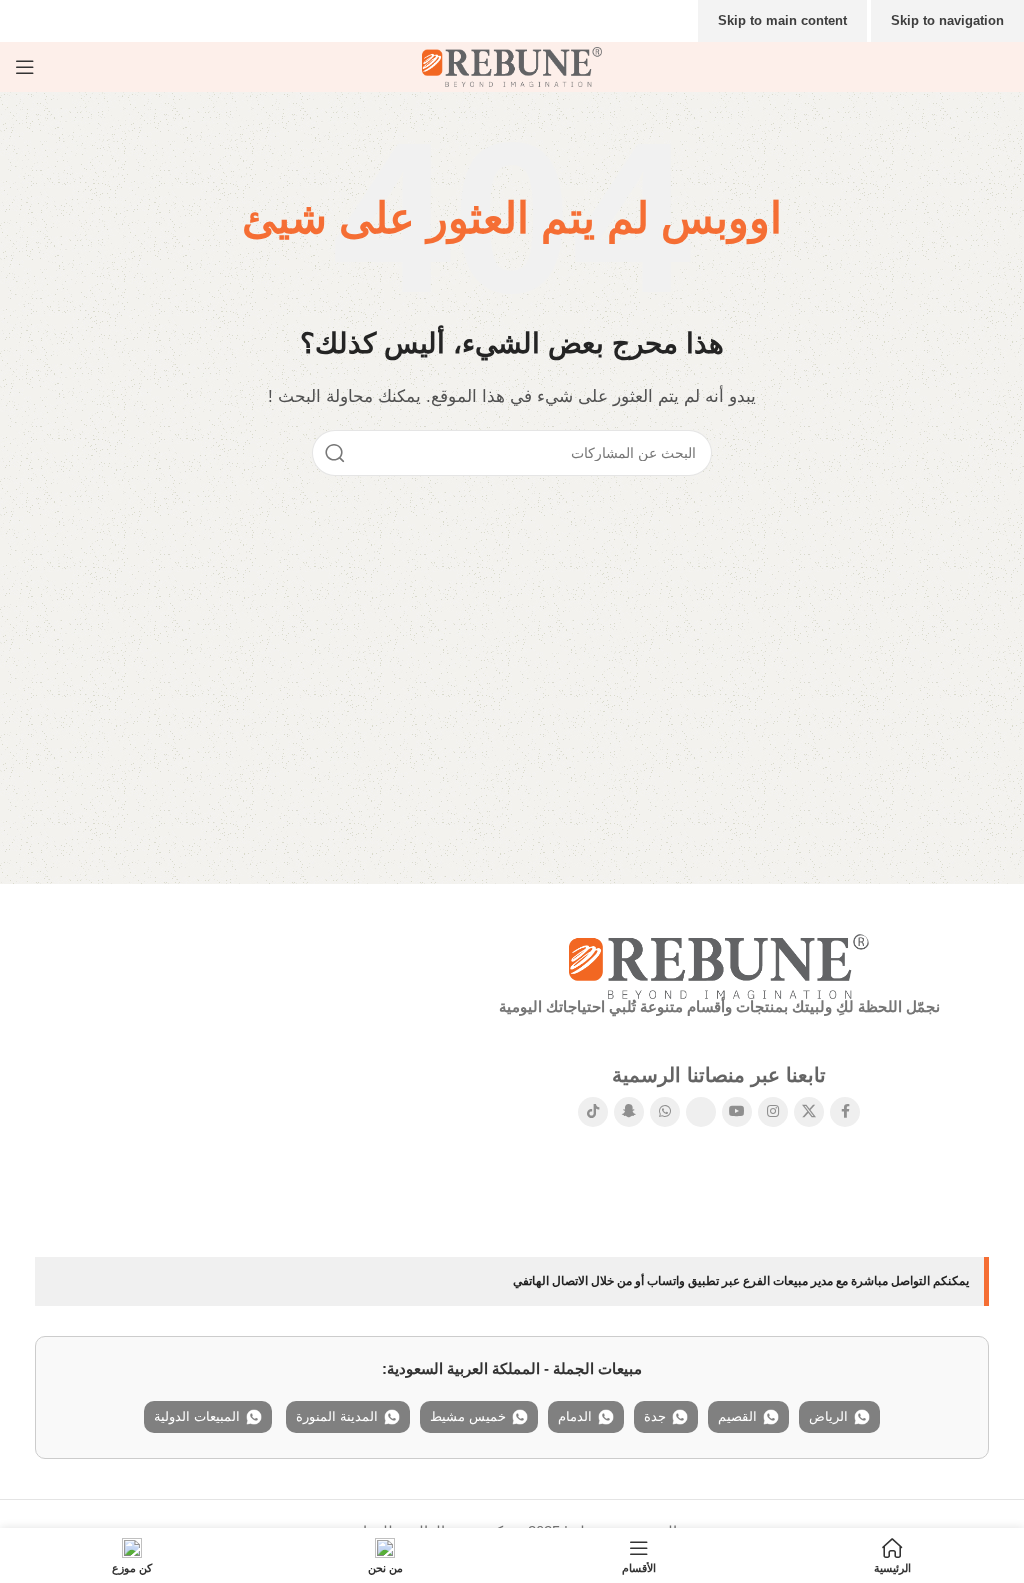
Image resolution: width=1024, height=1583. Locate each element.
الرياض (828, 1416)
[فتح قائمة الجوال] (25, 67)
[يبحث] (335, 453)
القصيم (737, 1416)
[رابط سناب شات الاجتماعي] (629, 1112)
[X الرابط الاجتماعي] (809, 1112)
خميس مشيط (468, 1416)
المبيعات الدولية (197, 1416)
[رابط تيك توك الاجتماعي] (593, 1112)
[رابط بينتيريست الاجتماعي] (701, 1112)
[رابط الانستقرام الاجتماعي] (773, 1112)
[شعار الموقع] (512, 65)
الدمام (575, 1416)
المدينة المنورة (337, 1416)
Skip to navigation (947, 20)
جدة (655, 1416)
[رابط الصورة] (719, 964)
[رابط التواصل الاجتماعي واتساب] (665, 1112)
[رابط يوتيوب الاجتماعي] (737, 1112)
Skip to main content (782, 20)
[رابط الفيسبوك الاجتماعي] (845, 1112)
